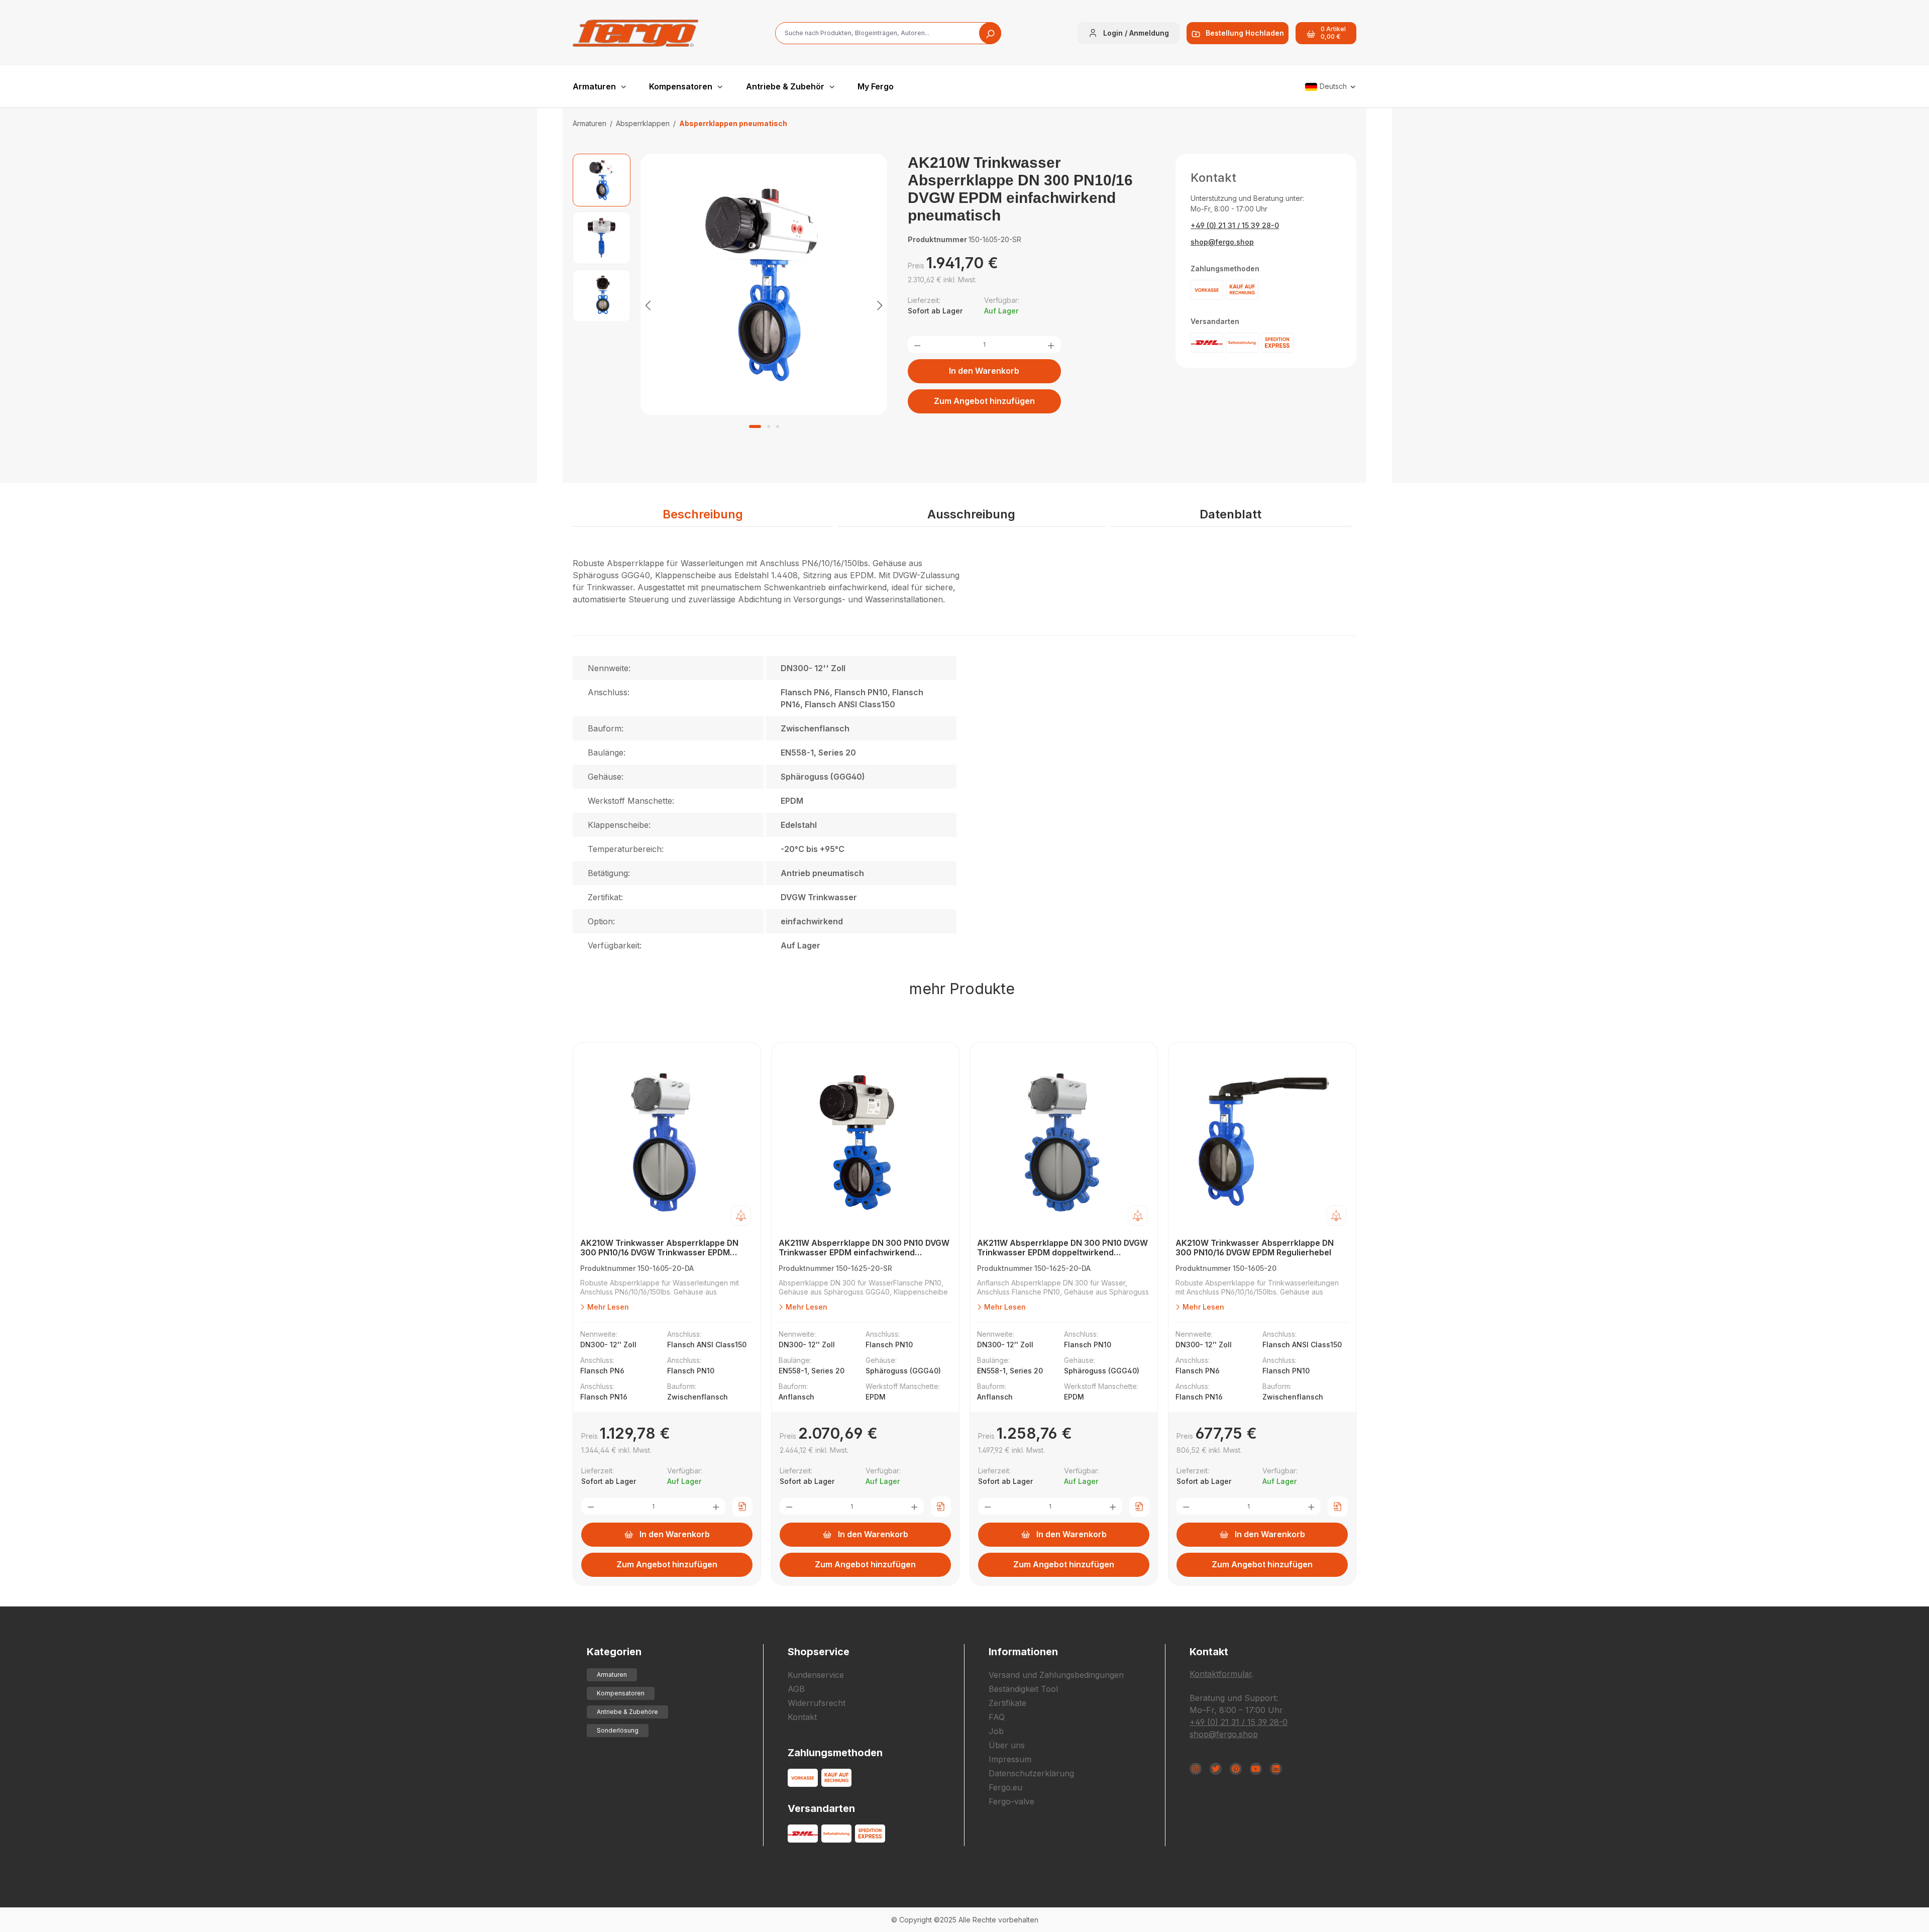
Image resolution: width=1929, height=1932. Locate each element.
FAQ (997, 1717)
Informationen (1023, 1652)
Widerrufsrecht (817, 1703)
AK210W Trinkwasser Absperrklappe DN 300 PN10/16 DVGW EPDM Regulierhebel (1255, 1248)
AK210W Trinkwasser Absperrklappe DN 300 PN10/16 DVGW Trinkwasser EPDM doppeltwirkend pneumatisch (659, 1248)
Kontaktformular (1221, 1674)
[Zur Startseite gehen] (635, 33)
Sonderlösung (618, 1730)
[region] (730, 305)
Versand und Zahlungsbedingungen (1056, 1675)
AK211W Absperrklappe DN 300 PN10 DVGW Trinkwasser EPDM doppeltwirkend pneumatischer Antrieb (1062, 1248)
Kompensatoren (621, 1693)
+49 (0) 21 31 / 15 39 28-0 (1235, 225)
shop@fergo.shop (1222, 242)
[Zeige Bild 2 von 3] (769, 426)
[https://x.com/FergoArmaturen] (1216, 1769)
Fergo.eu (1005, 1787)
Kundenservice (816, 1675)
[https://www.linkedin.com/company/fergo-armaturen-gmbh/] (1276, 1769)
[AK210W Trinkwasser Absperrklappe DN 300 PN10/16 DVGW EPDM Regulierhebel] (1262, 1143)
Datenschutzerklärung (1031, 1773)
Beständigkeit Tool (1023, 1689)
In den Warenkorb (984, 371)
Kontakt (802, 1717)
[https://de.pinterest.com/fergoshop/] (1236, 1769)
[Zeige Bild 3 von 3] (778, 426)
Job (996, 1731)
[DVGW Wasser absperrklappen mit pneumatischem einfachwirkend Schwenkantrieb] (764, 284)
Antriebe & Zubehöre (627, 1712)
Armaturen (612, 1675)
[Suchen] (990, 33)
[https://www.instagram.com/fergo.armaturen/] (1196, 1769)
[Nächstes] (880, 305)
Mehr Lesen (607, 1307)
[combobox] (888, 33)
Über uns (1007, 1745)
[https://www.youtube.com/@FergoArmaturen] (1256, 1769)
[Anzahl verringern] (917, 345)
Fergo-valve (1011, 1801)
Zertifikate (1007, 1703)
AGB (796, 1689)
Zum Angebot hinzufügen (984, 401)
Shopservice (819, 1652)
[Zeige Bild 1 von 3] (755, 426)
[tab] (703, 515)
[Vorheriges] (648, 305)
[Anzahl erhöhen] (1051, 345)
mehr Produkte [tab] (962, 989)
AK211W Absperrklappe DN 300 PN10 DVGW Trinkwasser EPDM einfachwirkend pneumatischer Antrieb (864, 1248)
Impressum (1010, 1759)
